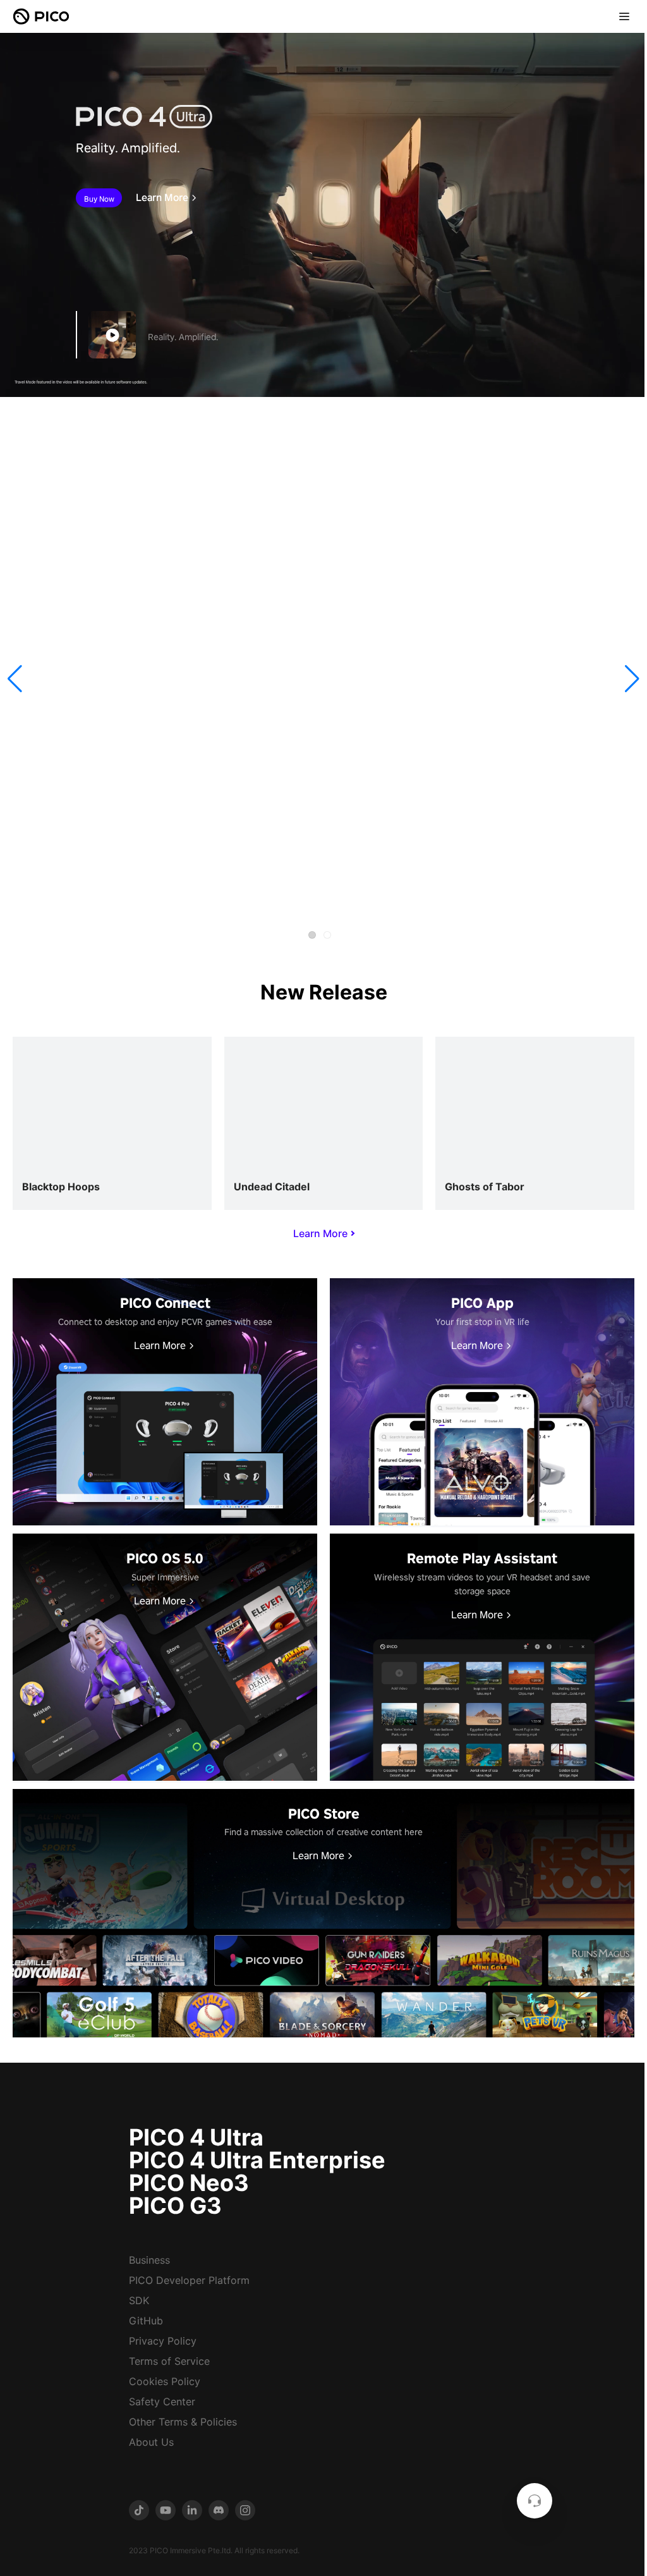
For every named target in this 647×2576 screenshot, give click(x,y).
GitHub (146, 2321)
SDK (139, 2300)
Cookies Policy (165, 2381)
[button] (15, 679)
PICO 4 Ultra (196, 2137)
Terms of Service (169, 2361)
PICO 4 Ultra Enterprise (257, 2160)
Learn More (162, 198)
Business (149, 2260)
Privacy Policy (163, 2341)
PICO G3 (175, 2206)
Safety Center (162, 2402)
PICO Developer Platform (189, 2280)
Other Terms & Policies (183, 2422)
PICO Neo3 (189, 2183)
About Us (151, 2442)
